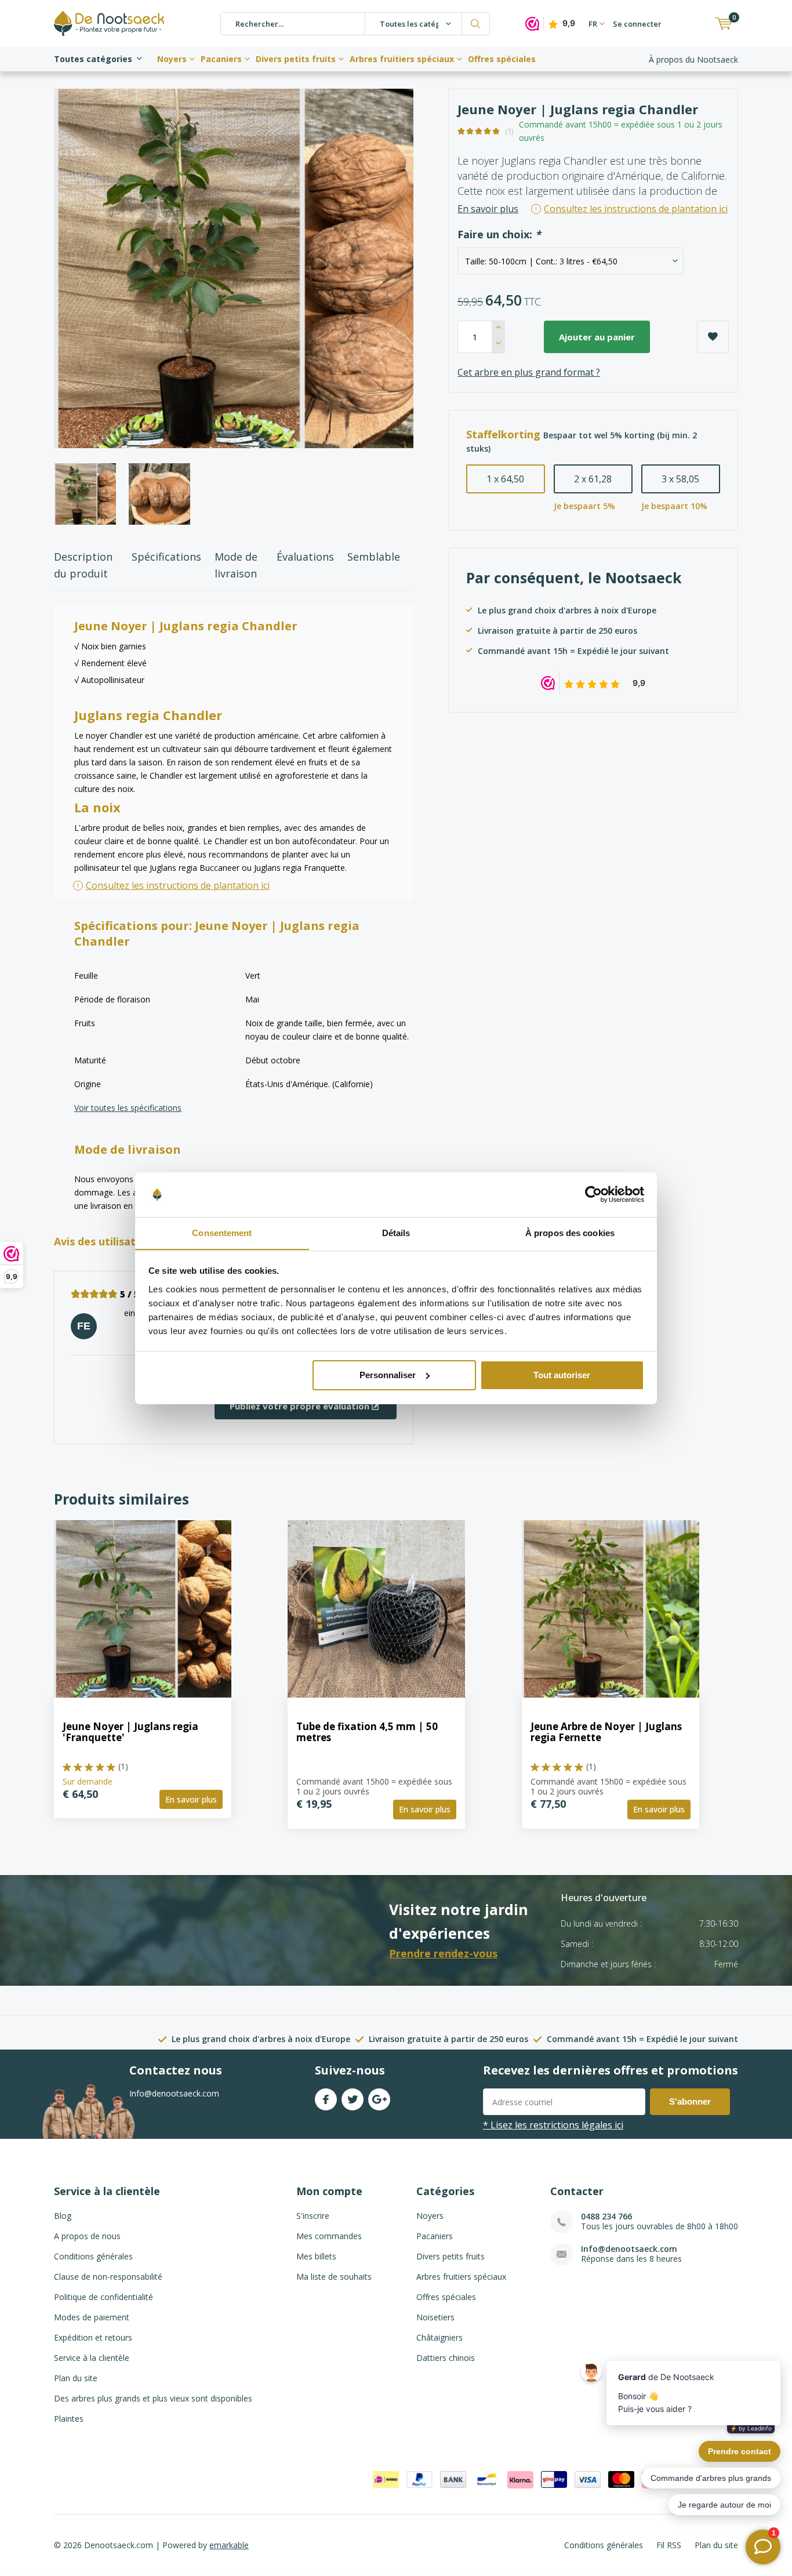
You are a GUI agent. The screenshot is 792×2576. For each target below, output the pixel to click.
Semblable (374, 557)
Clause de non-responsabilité (108, 2277)
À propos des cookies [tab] (570, 1232)
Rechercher (476, 24)
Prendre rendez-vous (443, 1953)
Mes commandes (329, 2236)
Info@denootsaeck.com (629, 2249)
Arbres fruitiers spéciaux (402, 59)
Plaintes (69, 2419)
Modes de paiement (92, 2317)
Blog (63, 2216)
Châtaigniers (439, 2337)
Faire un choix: (499, 235)
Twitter (353, 2099)
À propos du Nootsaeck (693, 59)
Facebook (326, 2099)
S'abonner (690, 2101)
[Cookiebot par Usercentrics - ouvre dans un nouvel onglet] (593, 1194)
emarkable (229, 2545)
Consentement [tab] (222, 1232)
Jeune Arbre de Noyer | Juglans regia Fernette (606, 1732)
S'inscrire (313, 2216)
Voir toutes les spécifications (128, 1108)
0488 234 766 (606, 2216)
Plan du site (76, 2378)
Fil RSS (669, 2545)
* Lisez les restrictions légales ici (553, 2125)
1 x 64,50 (505, 479)
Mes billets (316, 2256)
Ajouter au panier (597, 337)
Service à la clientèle (92, 2358)
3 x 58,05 (680, 479)
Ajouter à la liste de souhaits (713, 337)
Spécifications (166, 557)
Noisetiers (435, 2317)
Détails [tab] (396, 1232)
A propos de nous (87, 2236)
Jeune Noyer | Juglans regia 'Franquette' (130, 1732)
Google (379, 2099)
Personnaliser (388, 1375)
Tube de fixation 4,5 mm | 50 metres (367, 1732)
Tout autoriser (562, 1375)
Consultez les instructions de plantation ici (178, 885)
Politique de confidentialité (103, 2297)
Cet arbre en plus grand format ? (529, 372)
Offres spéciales (502, 59)
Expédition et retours (93, 2337)
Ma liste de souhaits (334, 2277)
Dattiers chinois (446, 2358)
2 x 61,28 (593, 479)
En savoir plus (488, 209)
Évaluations (305, 557)
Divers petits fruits (296, 59)
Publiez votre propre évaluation (301, 1406)
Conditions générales (93, 2256)
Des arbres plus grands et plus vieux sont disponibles (153, 2398)
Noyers (172, 59)
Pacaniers (221, 59)
